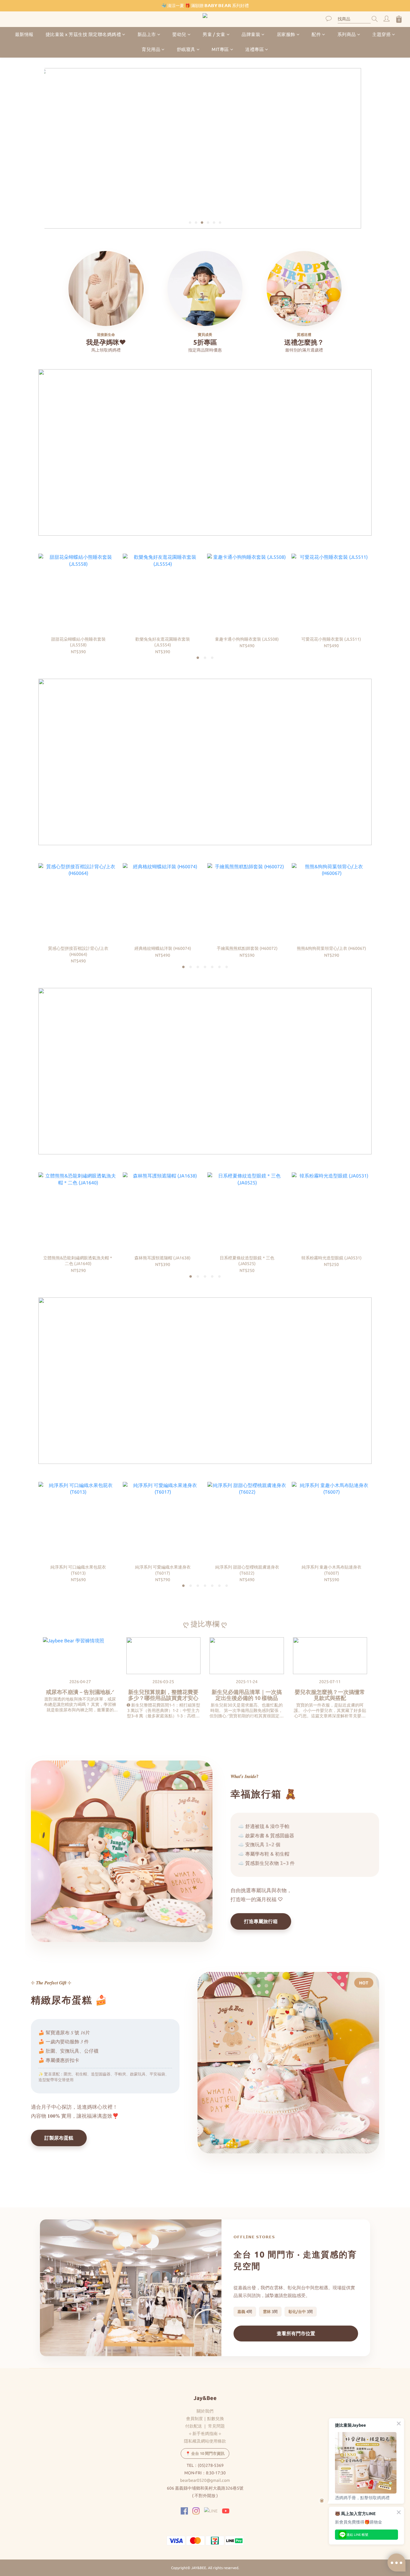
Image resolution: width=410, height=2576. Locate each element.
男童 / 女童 (214, 34)
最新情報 (24, 34)
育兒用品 (151, 50)
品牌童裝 (251, 34)
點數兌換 (216, 2419)
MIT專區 (220, 50)
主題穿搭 (381, 34)
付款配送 (194, 2426)
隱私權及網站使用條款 (205, 2441)
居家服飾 (286, 34)
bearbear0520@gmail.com (205, 2480)
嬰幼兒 (179, 34)
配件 (316, 34)
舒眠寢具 (186, 50)
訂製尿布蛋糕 (59, 2138)
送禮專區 (255, 50)
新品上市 (147, 34)
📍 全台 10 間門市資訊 (205, 2453)
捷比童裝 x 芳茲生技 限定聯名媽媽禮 (83, 34)
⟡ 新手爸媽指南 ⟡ (205, 2434)
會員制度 (194, 2419)
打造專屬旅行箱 (261, 1921)
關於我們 (205, 2411)
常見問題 (216, 2426)
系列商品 (347, 34)
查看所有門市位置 (296, 2333)
